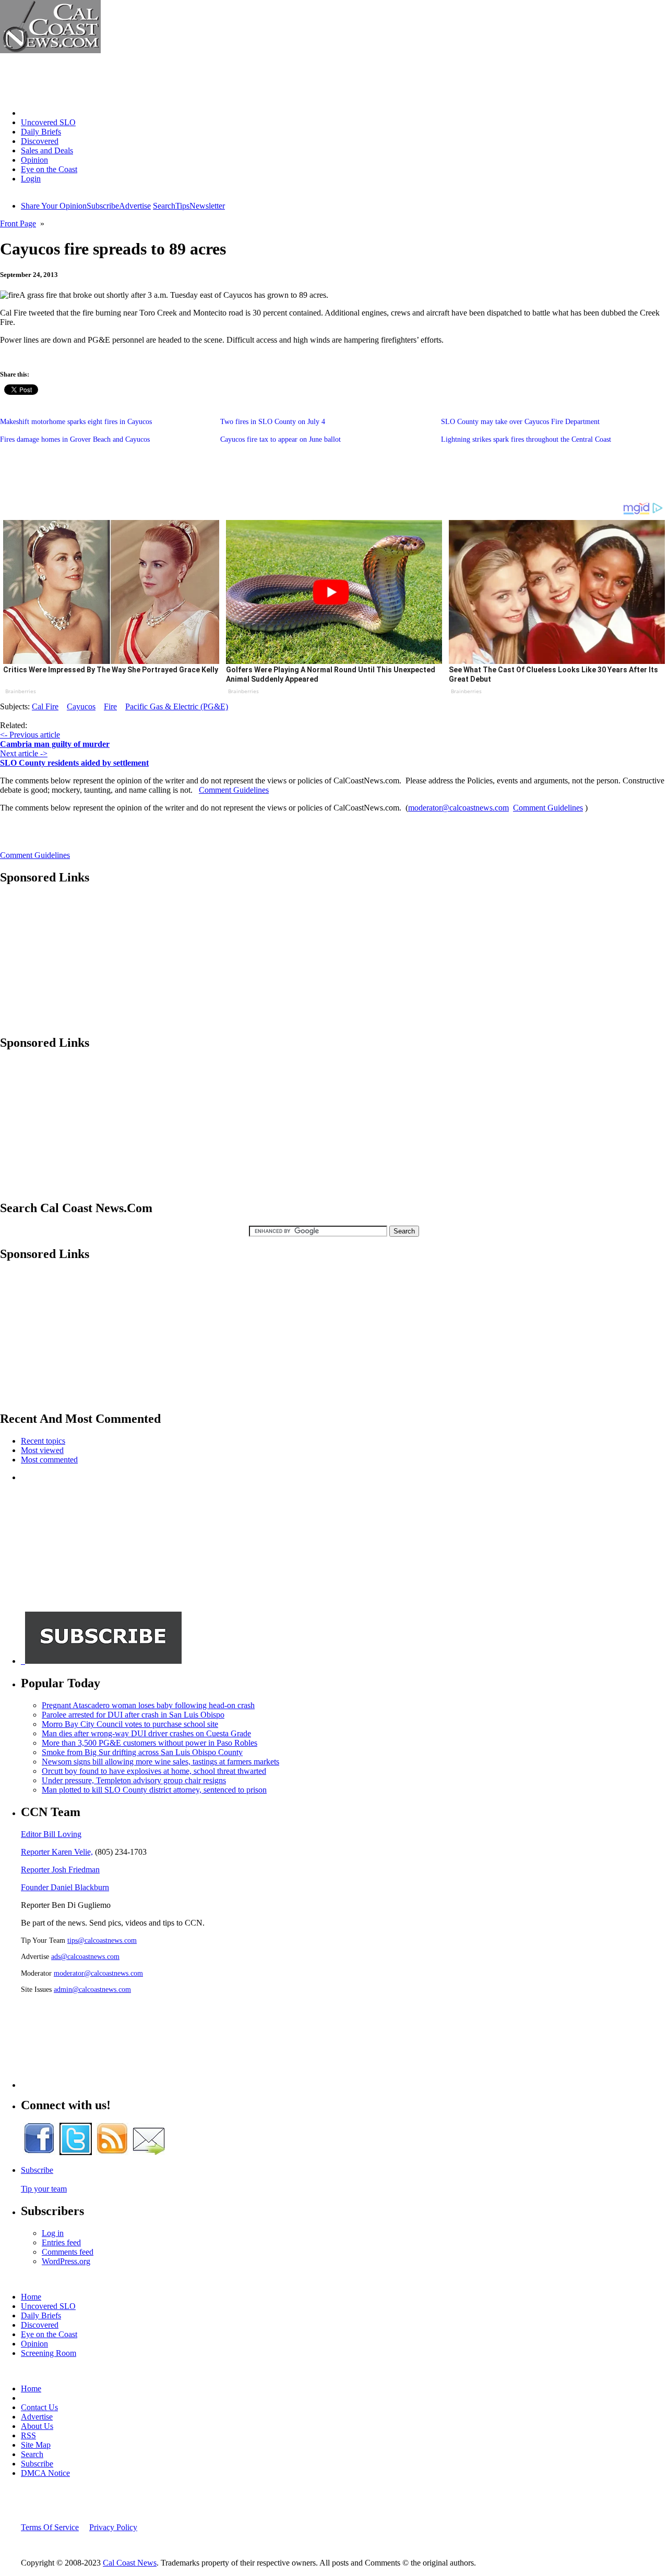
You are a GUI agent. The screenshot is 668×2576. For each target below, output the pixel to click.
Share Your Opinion (54, 206)
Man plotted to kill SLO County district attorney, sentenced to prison (154, 1790)
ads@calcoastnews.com (85, 1956)
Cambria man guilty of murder (55, 744)
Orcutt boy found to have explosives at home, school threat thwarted (154, 1771)
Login (31, 179)
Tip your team (44, 2189)
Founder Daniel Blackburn (65, 1887)
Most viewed (42, 1450)
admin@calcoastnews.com (92, 1989)
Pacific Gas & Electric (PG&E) (177, 706)
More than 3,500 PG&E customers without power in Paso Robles (150, 1743)
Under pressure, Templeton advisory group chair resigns (134, 1780)
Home (31, 113)
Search (164, 206)
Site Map (36, 2445)
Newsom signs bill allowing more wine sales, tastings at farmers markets (160, 1762)
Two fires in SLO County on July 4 (273, 422)
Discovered (40, 141)
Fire (110, 706)
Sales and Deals (47, 150)
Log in (53, 2233)
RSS (28, 2435)
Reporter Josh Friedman (60, 1870)
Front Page (18, 223)
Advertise (135, 206)
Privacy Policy (113, 2527)
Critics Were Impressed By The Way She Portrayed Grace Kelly (111, 670)
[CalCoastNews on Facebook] (39, 2152)
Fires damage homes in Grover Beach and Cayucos (75, 439)
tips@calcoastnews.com (102, 1940)
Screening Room (49, 2353)
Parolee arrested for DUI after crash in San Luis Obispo (133, 1715)
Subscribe (103, 206)
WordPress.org (66, 2261)
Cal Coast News (130, 2563)
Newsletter (207, 206)
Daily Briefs (41, 132)
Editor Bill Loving (51, 1834)
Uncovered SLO (48, 122)
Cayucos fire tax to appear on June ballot (281, 439)
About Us (37, 2426)
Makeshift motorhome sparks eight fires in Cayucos (76, 422)
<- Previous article (30, 735)
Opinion (34, 160)
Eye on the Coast (49, 169)
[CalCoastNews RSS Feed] (112, 2152)
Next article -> (24, 753)
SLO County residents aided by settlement (74, 763)
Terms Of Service (50, 2527)
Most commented (49, 1460)
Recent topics (43, 1441)
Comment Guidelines (234, 790)
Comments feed (68, 2252)
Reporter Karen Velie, (57, 1852)
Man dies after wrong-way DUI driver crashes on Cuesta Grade (146, 1733)
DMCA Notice (45, 2473)
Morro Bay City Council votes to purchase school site (130, 1724)
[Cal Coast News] (50, 50)
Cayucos (81, 706)
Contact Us (39, 2407)
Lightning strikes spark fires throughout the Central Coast (526, 439)
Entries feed (61, 2242)
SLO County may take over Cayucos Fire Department (520, 422)
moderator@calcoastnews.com (458, 808)
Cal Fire (45, 706)
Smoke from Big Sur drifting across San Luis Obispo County (142, 1752)
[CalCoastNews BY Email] (149, 2152)
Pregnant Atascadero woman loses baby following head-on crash (148, 1705)
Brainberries (21, 691)
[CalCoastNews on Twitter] (76, 2152)
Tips (182, 206)
